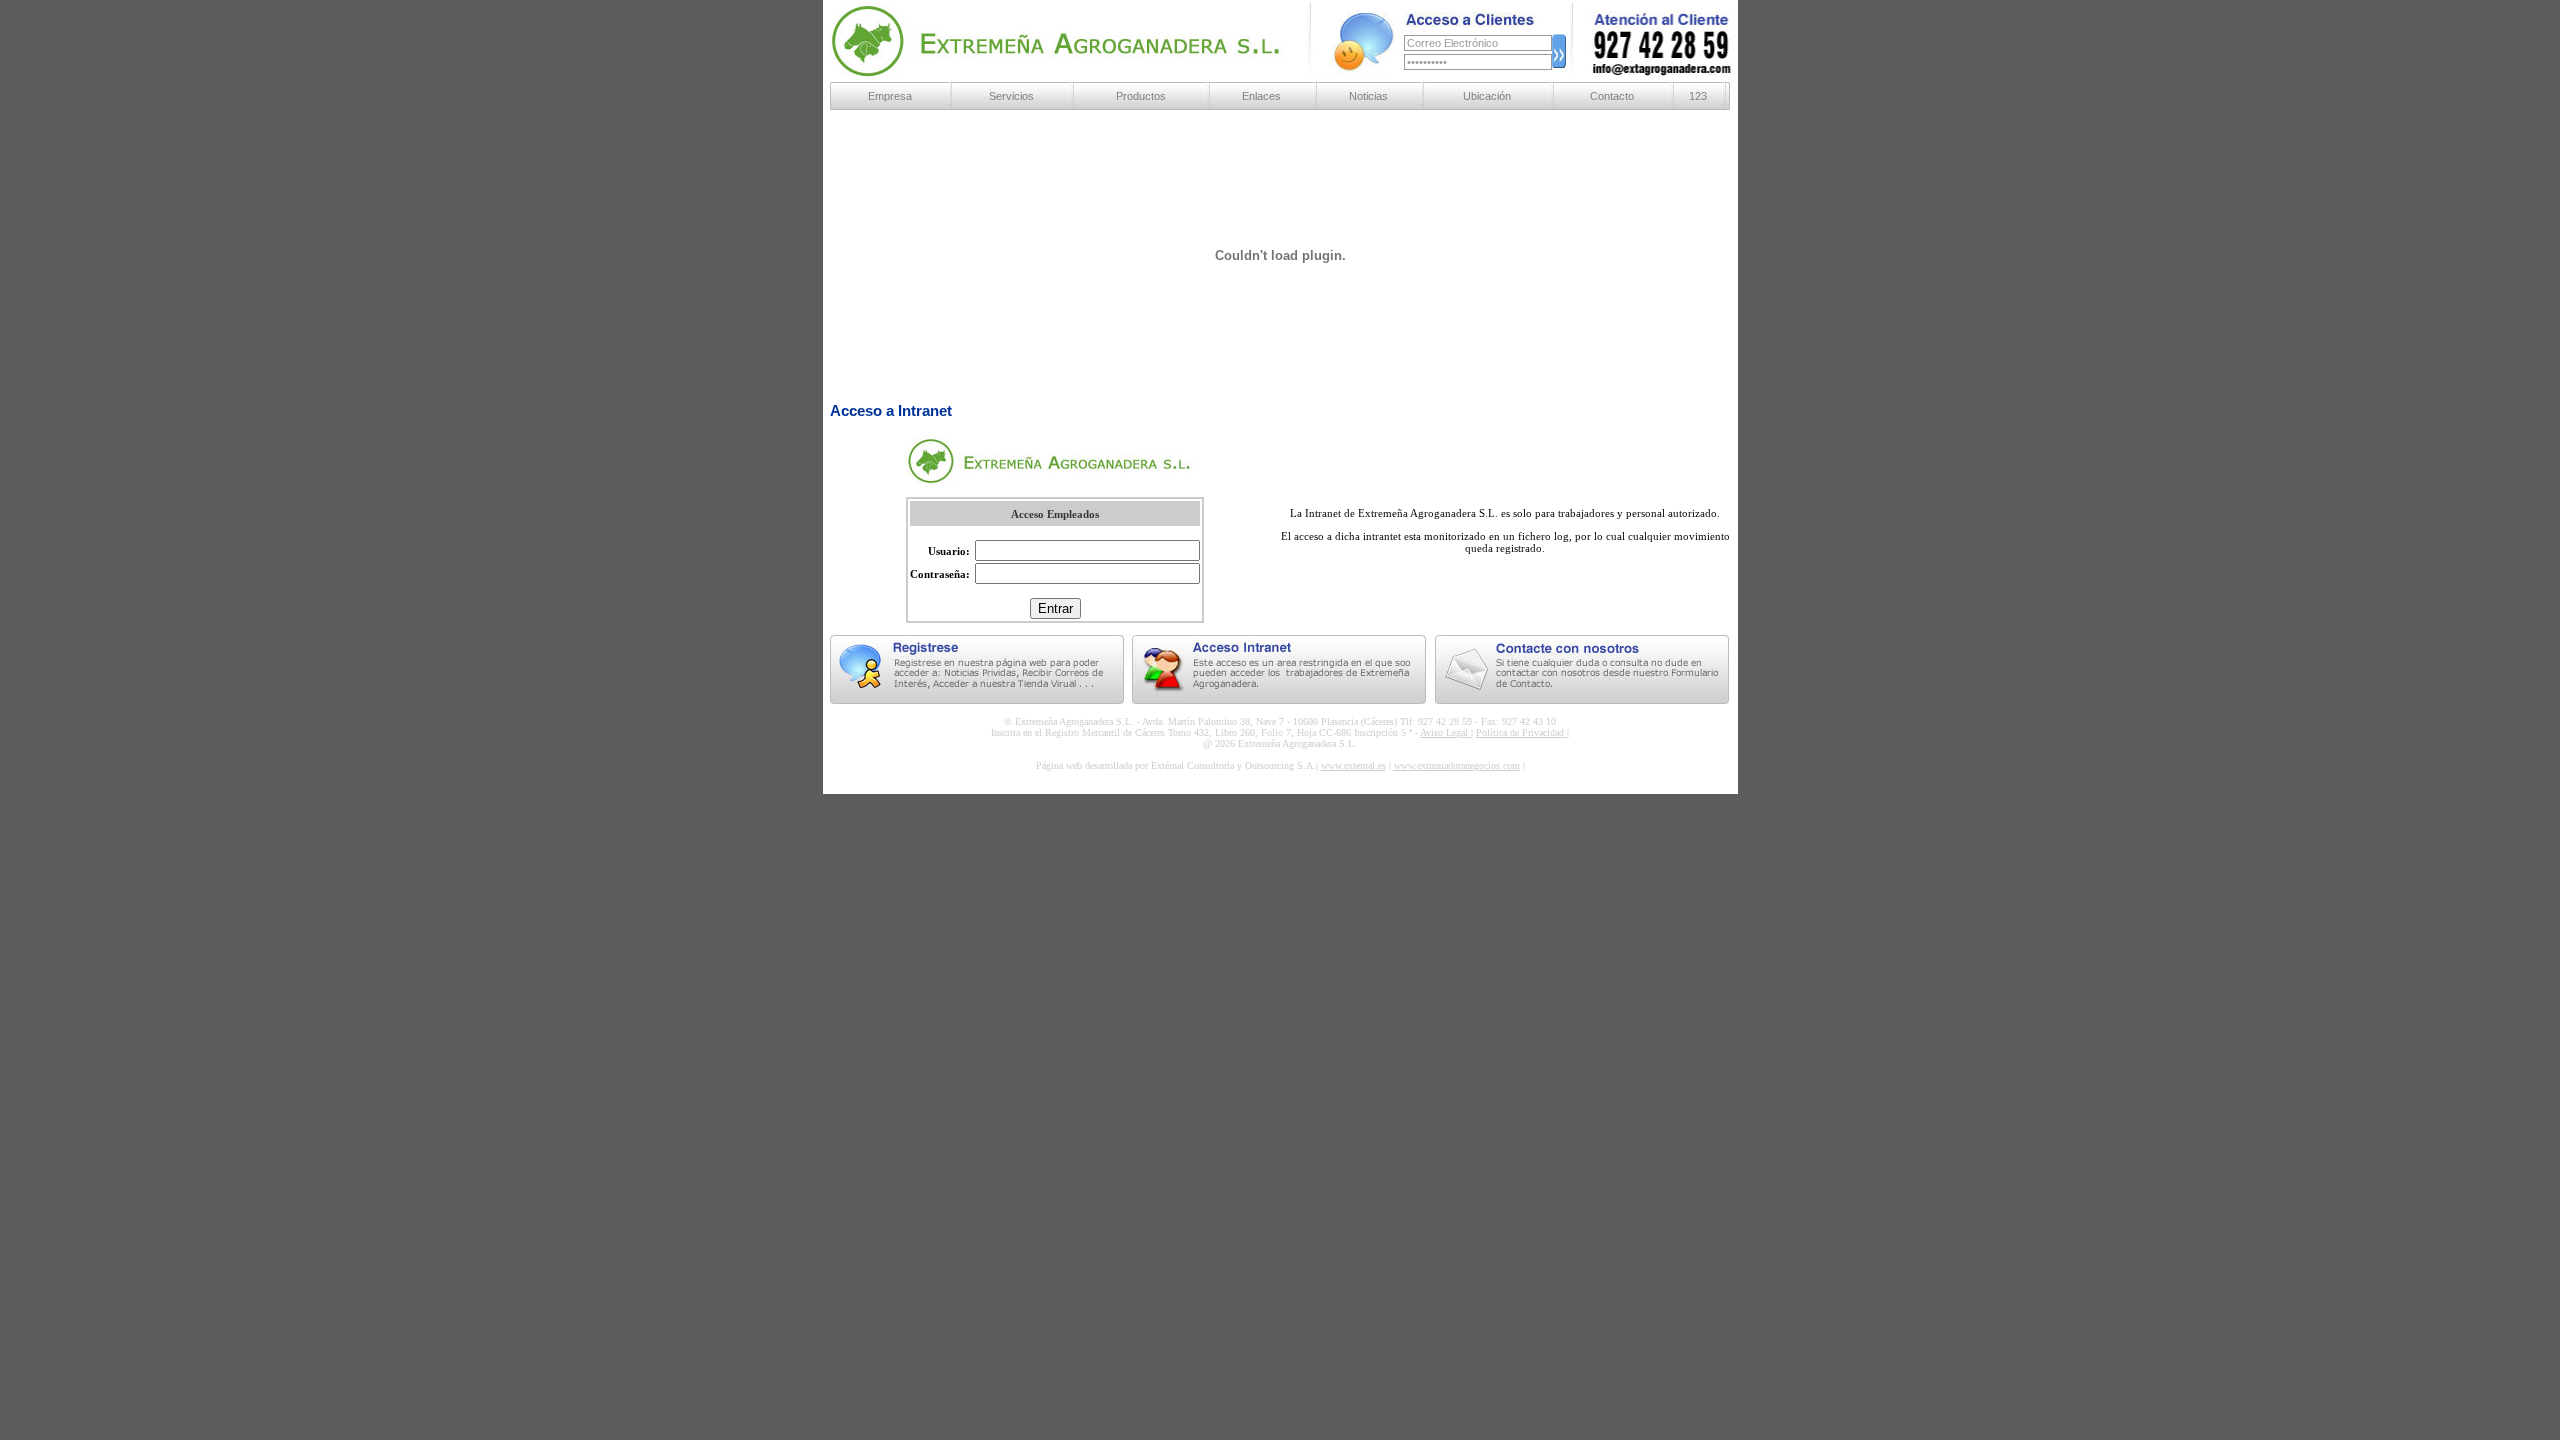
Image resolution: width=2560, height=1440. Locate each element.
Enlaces (1261, 96)
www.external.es (1353, 765)
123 (1698, 96)
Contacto (1612, 96)
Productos (1141, 96)
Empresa (890, 96)
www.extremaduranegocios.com (1457, 765)
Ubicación (1487, 96)
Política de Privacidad (1521, 732)
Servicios (1011, 96)
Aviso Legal (1445, 732)
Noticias (1368, 96)
